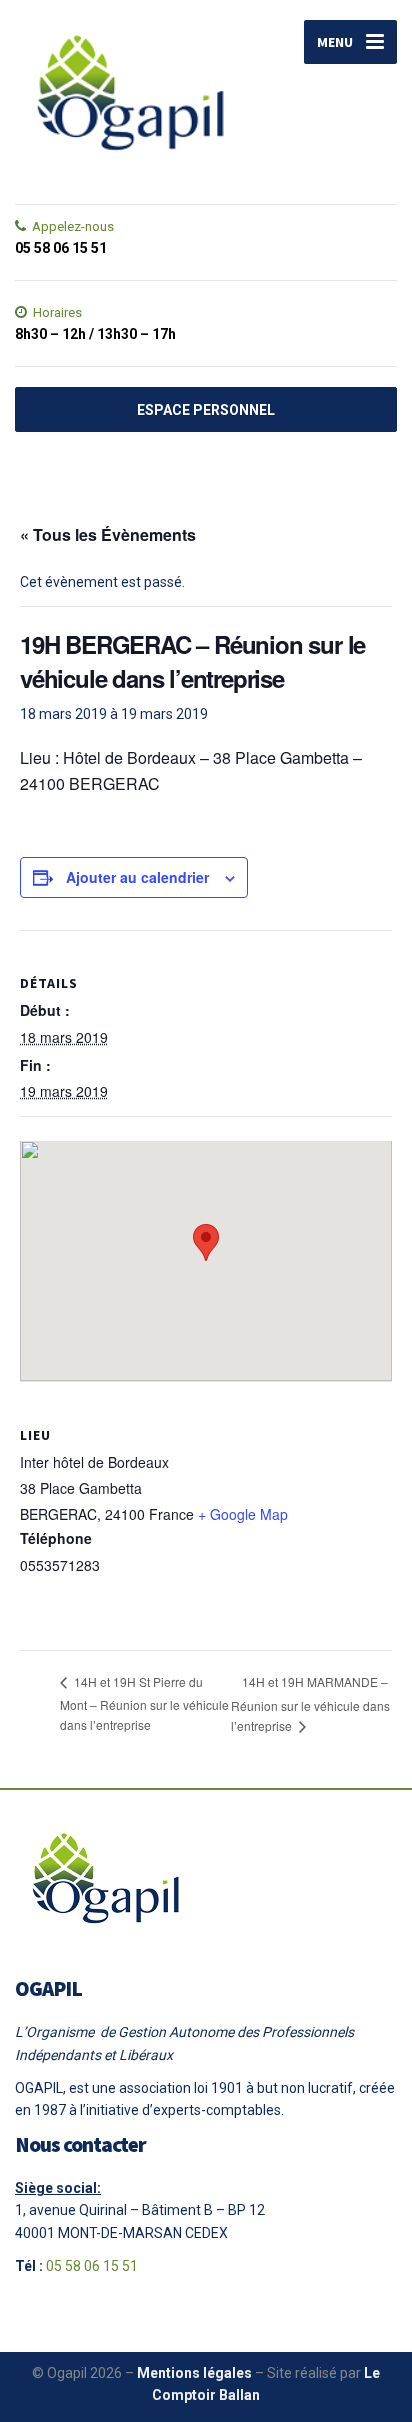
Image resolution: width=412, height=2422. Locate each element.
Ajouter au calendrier (137, 877)
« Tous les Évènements (108, 534)
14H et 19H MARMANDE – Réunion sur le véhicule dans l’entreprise (310, 1704)
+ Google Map (243, 1514)
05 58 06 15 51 (92, 2266)
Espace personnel (206, 410)
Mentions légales (194, 2373)
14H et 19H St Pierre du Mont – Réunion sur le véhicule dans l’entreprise (144, 1703)
